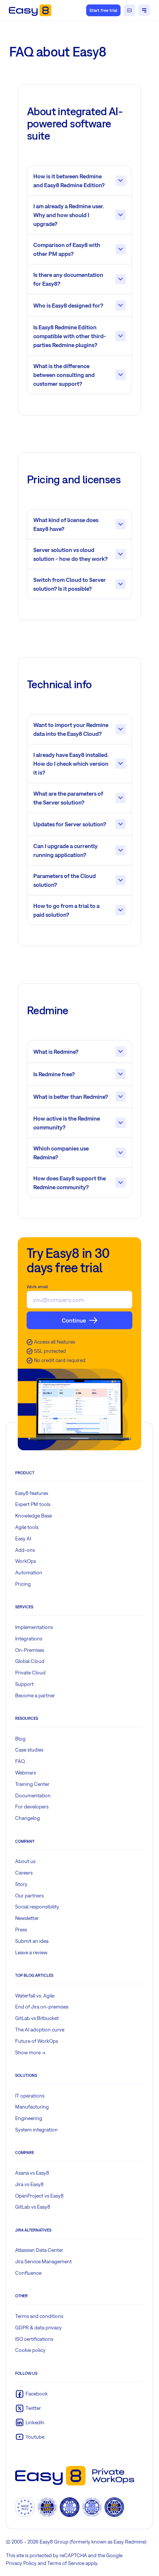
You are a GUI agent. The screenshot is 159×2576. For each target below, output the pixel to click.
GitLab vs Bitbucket (37, 2018)
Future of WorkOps (37, 2041)
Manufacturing (32, 2107)
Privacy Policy (21, 2563)
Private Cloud (30, 1673)
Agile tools (27, 1527)
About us (25, 1861)
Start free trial (103, 10)
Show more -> (30, 2052)
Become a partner (35, 1695)
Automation (29, 1572)
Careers (24, 1873)
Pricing (23, 1584)
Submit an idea (32, 1941)
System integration (36, 2130)
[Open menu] (144, 10)
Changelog (28, 1818)
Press (21, 1930)
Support (24, 1684)
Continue (74, 1320)
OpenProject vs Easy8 (39, 2196)
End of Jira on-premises (42, 2007)
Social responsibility (37, 1907)
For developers (32, 1807)
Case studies (29, 1750)
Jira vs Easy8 (29, 2184)
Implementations (34, 1627)
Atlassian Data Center (39, 2250)
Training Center (32, 1784)
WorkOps (26, 1561)
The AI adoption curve (40, 2030)
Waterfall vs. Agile (35, 1996)
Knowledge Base (33, 1516)
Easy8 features (32, 1493)
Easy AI (23, 1539)
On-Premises (30, 1650)
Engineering (29, 2118)
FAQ (20, 1761)
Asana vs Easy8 (32, 2173)
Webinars (26, 1773)
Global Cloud (30, 1661)
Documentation (33, 1795)
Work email (37, 1287)
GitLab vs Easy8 (33, 2207)
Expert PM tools (33, 1504)
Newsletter (27, 1918)
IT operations (30, 2096)
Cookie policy (30, 2350)
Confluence (28, 2273)
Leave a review (31, 1952)
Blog (20, 1739)
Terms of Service (66, 2563)
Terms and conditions (39, 2316)
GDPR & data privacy (38, 2328)
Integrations (29, 1639)
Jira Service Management (43, 2261)
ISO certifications (34, 2339)
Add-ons (25, 1550)
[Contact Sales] (129, 10)
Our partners (29, 1896)
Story (21, 1884)
